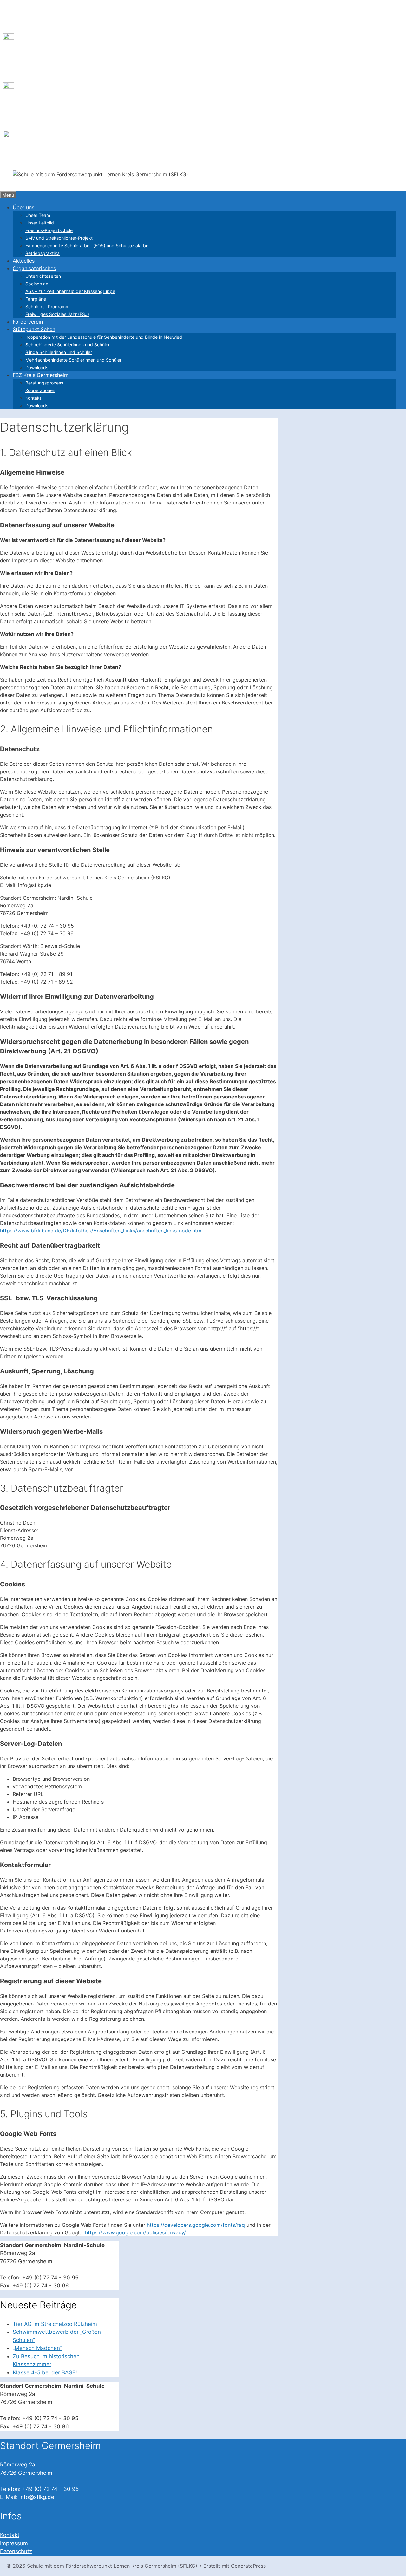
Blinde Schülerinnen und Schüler (59, 352)
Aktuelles (24, 261)
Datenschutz (16, 2551)
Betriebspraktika (43, 253)
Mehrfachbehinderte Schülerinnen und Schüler (73, 360)
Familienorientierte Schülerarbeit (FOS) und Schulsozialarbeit (88, 246)
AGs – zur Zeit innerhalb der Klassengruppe (70, 291)
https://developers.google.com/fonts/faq (196, 2225)
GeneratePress (248, 2566)
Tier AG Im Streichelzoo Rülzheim (55, 2324)
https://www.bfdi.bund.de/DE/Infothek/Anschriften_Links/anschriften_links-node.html (101, 1231)
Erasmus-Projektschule (49, 230)
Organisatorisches (34, 268)
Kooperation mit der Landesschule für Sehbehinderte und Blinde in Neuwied (104, 337)
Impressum (14, 2543)
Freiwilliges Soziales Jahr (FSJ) (57, 314)
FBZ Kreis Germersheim (41, 375)
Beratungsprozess (44, 383)
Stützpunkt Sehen (34, 329)
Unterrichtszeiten (43, 276)
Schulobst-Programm (47, 307)
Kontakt (33, 398)
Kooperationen (40, 390)
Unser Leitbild (40, 223)
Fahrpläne (36, 299)
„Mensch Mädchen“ (37, 2348)
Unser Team (38, 215)
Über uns (23, 207)
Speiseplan (37, 284)
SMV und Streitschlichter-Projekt (59, 238)
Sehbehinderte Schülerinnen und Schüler (68, 345)
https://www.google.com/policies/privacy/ (135, 2232)
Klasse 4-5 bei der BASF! (45, 2372)
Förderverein (28, 322)
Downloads (37, 367)
